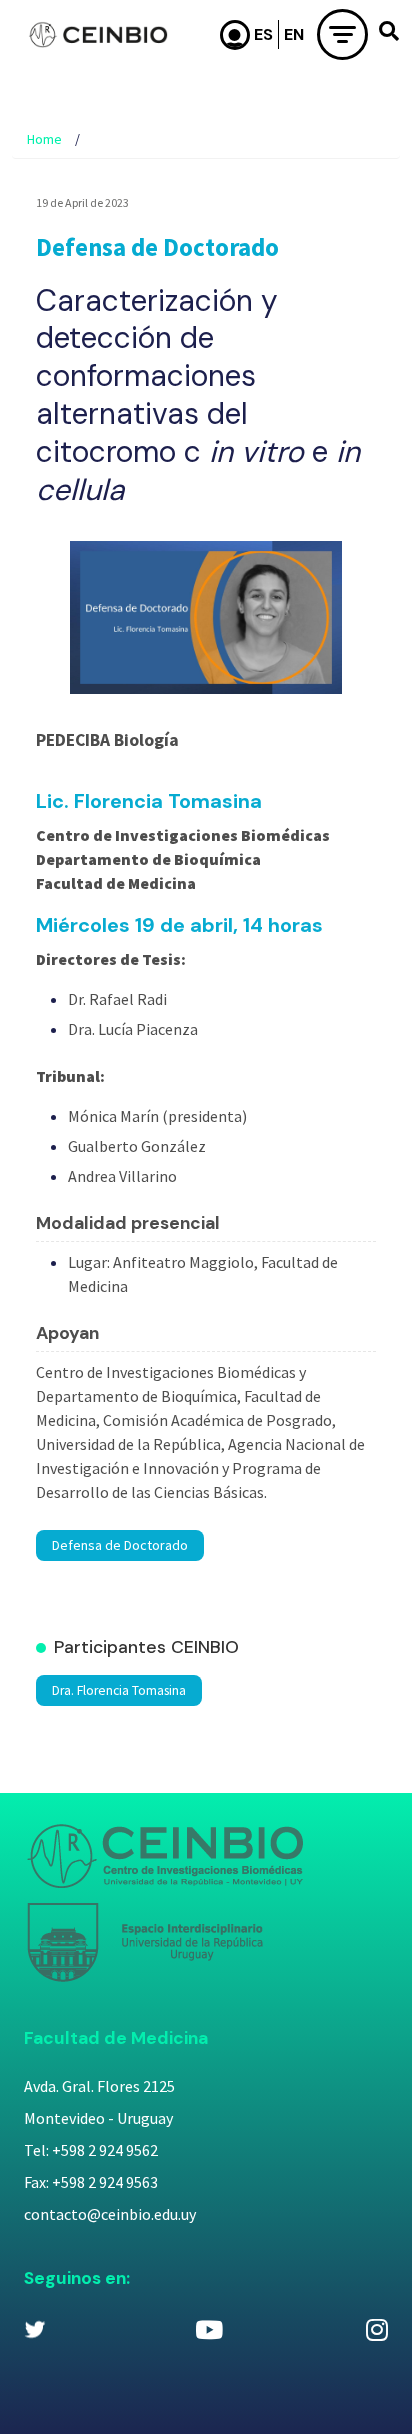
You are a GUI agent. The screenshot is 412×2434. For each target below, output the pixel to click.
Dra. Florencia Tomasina (119, 1690)
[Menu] (342, 34)
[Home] (98, 35)
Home (44, 139)
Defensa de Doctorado (120, 1545)
